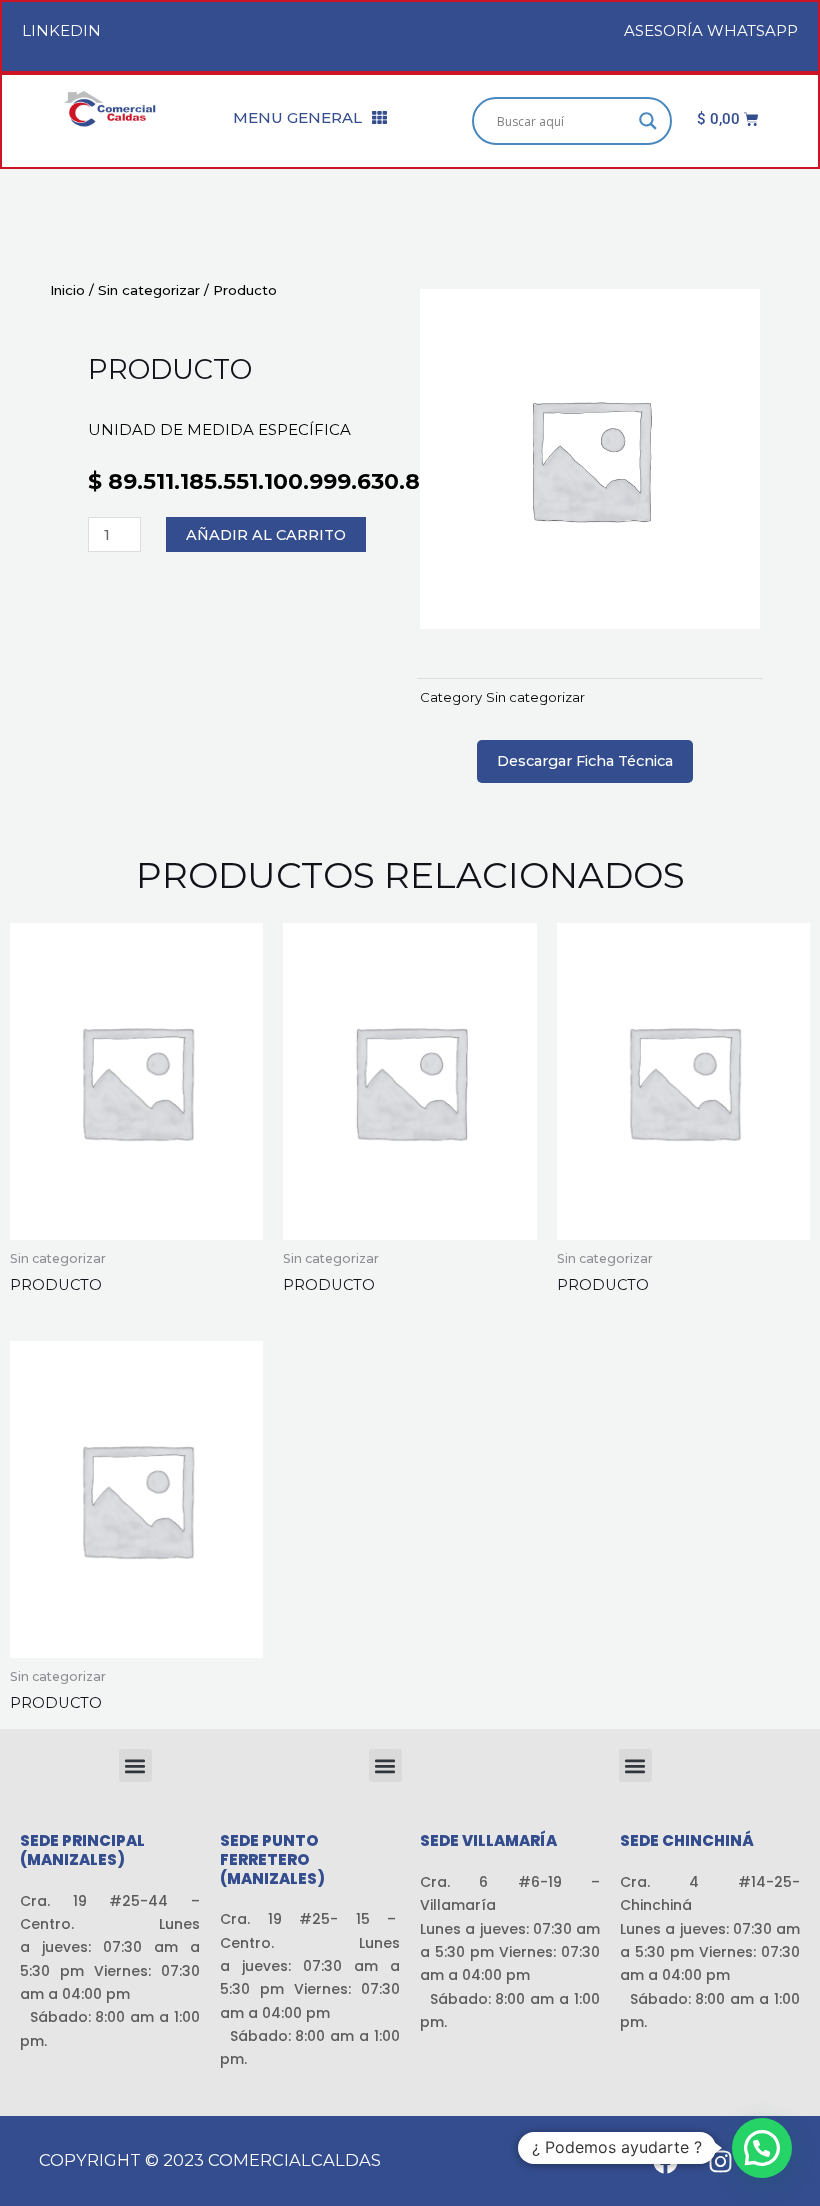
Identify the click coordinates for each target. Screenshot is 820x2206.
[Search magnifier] (648, 121)
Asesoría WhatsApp (711, 30)
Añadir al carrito (266, 535)
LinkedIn (61, 30)
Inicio (67, 290)
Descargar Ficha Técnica (585, 761)
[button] (135, 1765)
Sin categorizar (149, 290)
